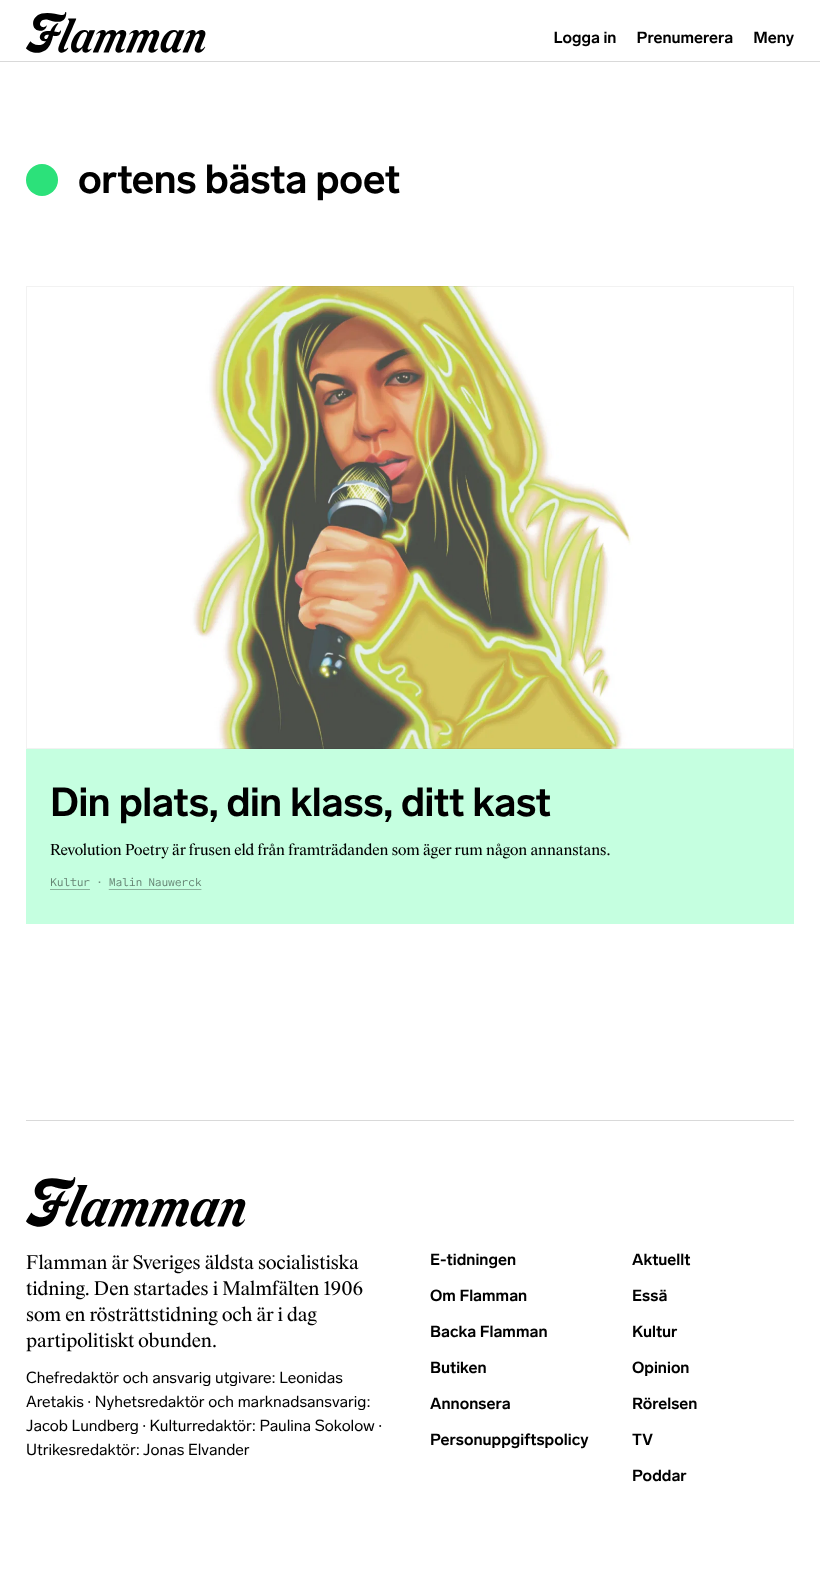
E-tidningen (473, 1260)
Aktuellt (661, 1260)
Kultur (70, 883)
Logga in (585, 38)
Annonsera (470, 1404)
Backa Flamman (489, 1332)
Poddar (659, 1476)
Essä (649, 1296)
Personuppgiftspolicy (509, 1440)
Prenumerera (685, 38)
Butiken (458, 1368)
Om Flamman (478, 1296)
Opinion (661, 1368)
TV (642, 1440)
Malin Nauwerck (155, 883)
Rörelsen (664, 1404)
